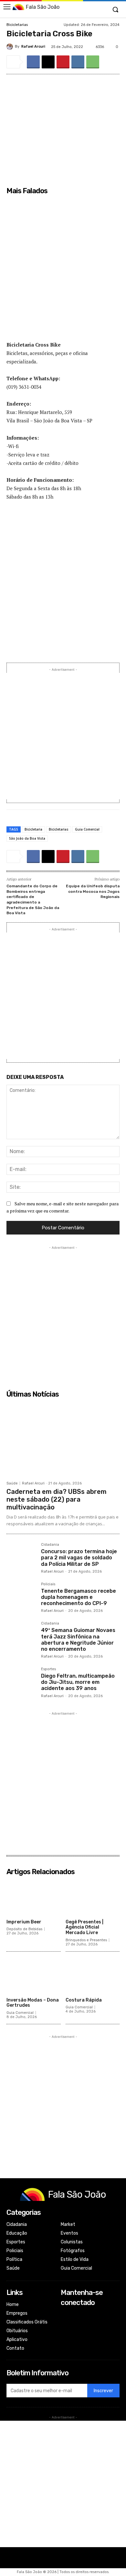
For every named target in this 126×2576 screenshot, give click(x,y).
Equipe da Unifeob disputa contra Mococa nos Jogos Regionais (93, 891)
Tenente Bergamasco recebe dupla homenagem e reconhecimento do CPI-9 (79, 1597)
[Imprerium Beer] (34, 1897)
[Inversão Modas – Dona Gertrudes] (34, 1975)
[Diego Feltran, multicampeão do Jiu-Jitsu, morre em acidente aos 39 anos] (21, 1682)
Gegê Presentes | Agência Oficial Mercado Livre (84, 1927)
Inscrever (103, 2391)
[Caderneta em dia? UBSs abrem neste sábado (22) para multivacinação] (63, 1439)
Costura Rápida (84, 2000)
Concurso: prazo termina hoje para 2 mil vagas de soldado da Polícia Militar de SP (79, 1558)
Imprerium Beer (24, 1922)
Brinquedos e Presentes (86, 1940)
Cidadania (50, 1545)
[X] (48, 62)
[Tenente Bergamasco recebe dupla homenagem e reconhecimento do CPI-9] (21, 1597)
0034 (36, 387)
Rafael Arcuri (33, 47)
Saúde (12, 1483)
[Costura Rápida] (93, 1975)
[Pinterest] (63, 62)
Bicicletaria (33, 829)
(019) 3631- (19, 387)
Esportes (48, 1669)
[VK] (78, 62)
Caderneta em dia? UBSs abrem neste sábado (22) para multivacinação (57, 1499)
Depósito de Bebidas (24, 1929)
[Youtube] (65, 2341)
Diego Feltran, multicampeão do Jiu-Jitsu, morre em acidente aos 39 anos (78, 1682)
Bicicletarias (17, 25)
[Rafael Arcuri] (11, 47)
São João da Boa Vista (27, 838)
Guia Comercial (87, 829)
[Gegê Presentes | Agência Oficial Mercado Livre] (93, 1897)
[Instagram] (65, 2324)
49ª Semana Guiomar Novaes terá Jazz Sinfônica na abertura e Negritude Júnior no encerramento (78, 1640)
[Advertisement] (63, 272)
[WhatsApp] (93, 62)
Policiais (48, 1584)
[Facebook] (33, 62)
